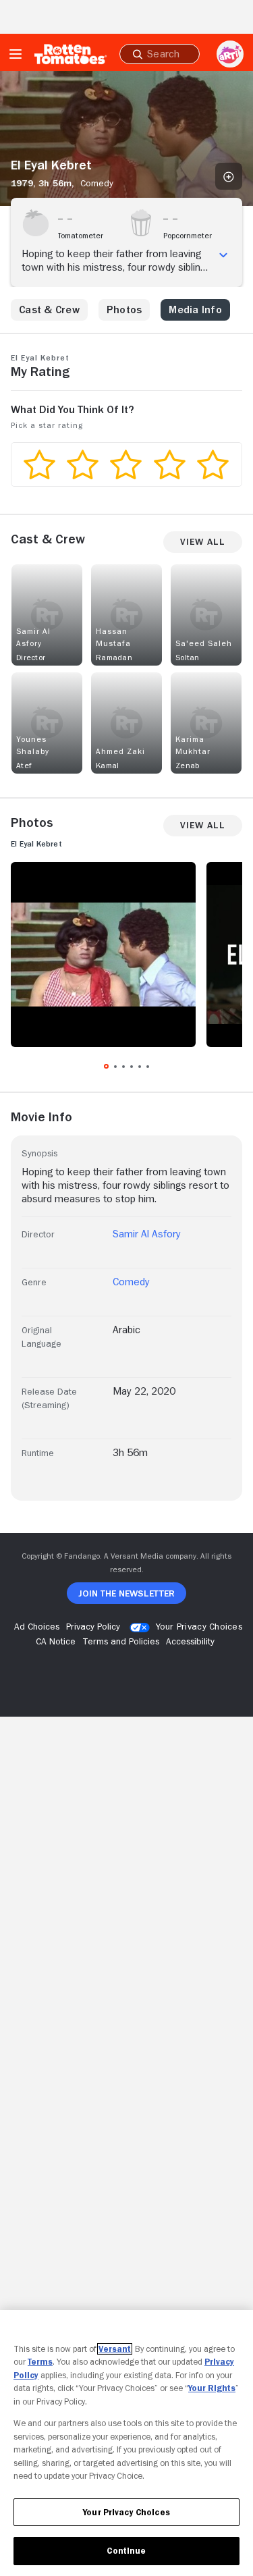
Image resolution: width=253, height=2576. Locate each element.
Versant (115, 2349)
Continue (126, 2551)
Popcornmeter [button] (188, 236)
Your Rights (212, 2388)
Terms (40, 2362)
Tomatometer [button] (81, 236)
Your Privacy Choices (199, 1626)
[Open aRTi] (230, 54)
